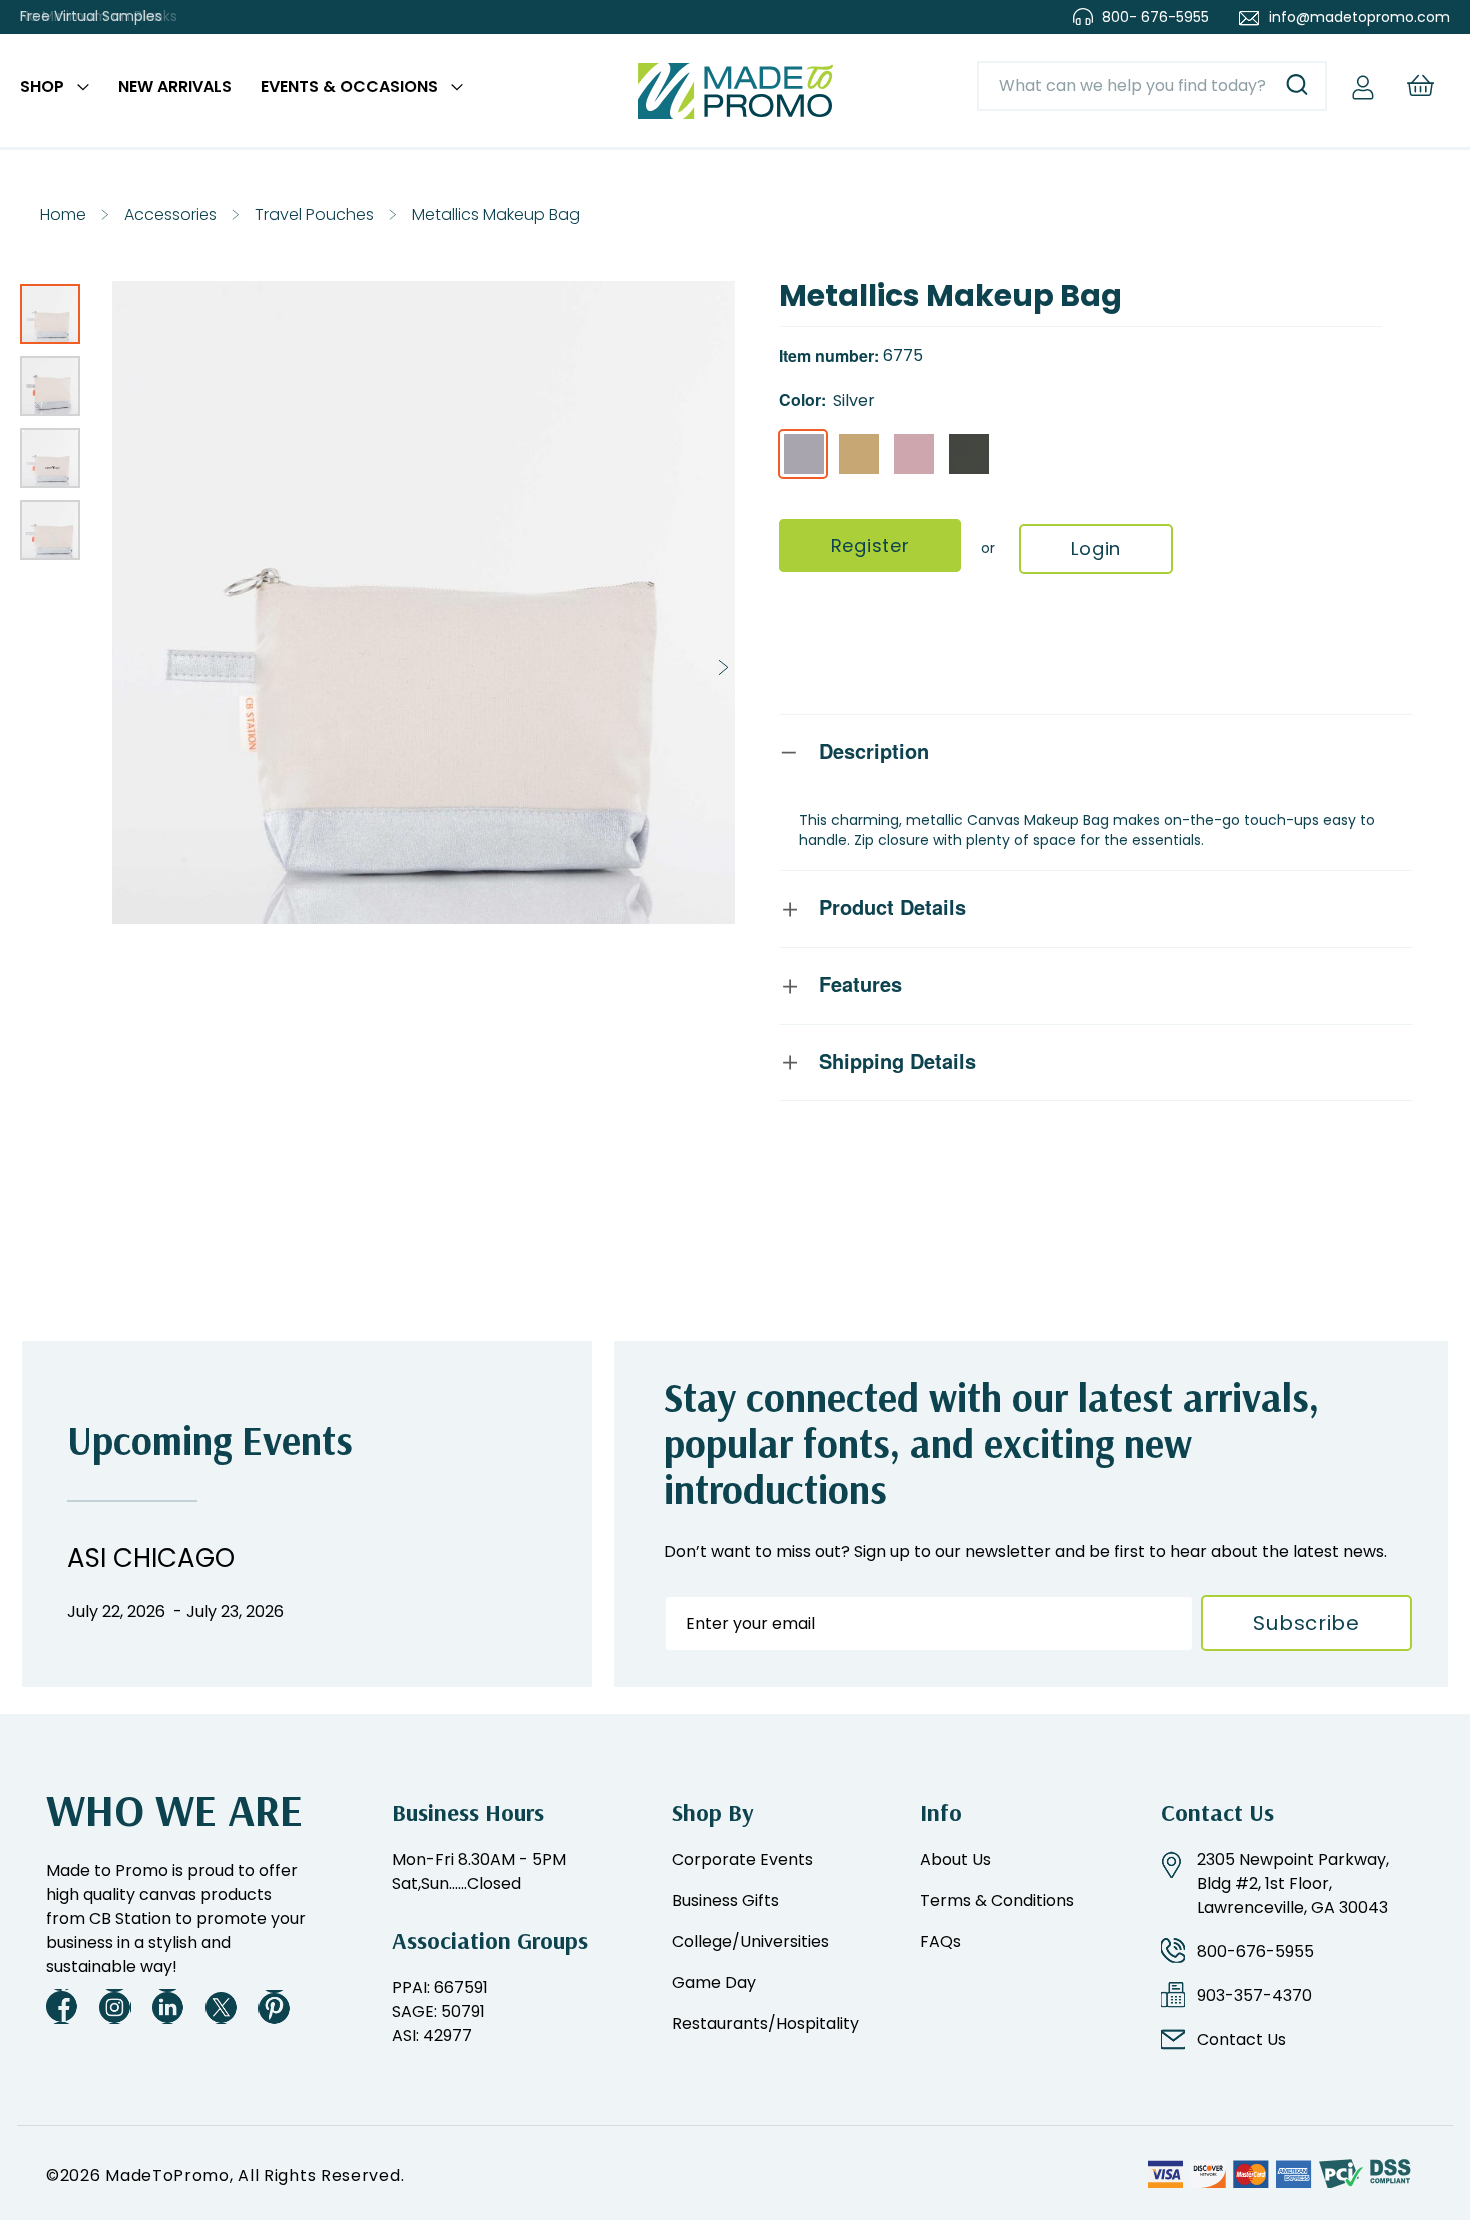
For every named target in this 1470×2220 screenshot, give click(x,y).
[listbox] (1080, 456)
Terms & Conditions (997, 1900)
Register (870, 545)
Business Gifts (725, 1900)
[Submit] (1297, 86)
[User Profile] (1363, 86)
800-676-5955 (1255, 1951)
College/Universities (750, 1941)
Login (1096, 548)
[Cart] (1420, 85)
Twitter (221, 2006)
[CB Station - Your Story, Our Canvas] (735, 91)
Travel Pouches (314, 214)
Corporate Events (742, 1859)
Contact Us (1241, 2039)
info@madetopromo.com (1359, 17)
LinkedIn (168, 2006)
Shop (42, 86)
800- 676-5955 (1155, 17)
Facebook (62, 2006)
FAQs (940, 1941)
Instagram (115, 2006)
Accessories (170, 214)
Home (63, 214)
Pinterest (274, 2006)
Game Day (714, 1982)
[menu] (241, 90)
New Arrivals (175, 86)
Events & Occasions (349, 86)
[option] (804, 454)
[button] (56, 308)
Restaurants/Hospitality (765, 2023)
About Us (955, 1859)
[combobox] (1152, 86)
